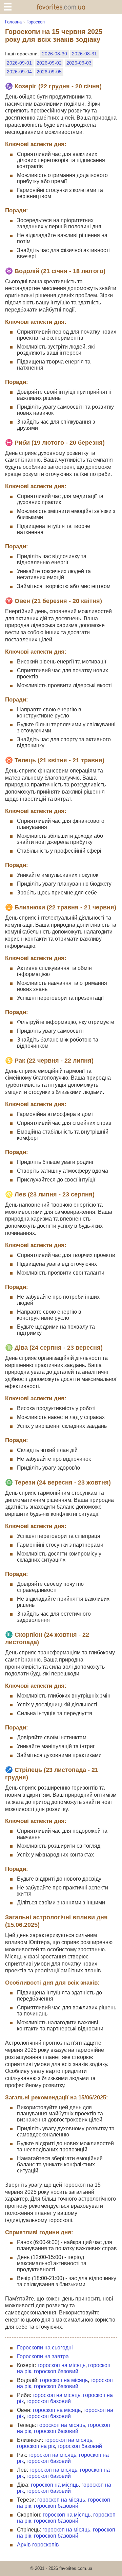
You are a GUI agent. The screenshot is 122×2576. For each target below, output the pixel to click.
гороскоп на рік (36, 2446)
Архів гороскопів (38, 2545)
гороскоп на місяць (62, 2365)
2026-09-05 (49, 72)
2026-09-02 (49, 63)
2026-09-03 (79, 63)
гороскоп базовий (56, 2371)
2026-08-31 (84, 54)
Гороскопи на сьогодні (45, 2348)
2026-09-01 (19, 63)
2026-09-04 (19, 72)
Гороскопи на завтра (43, 2356)
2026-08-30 (55, 54)
